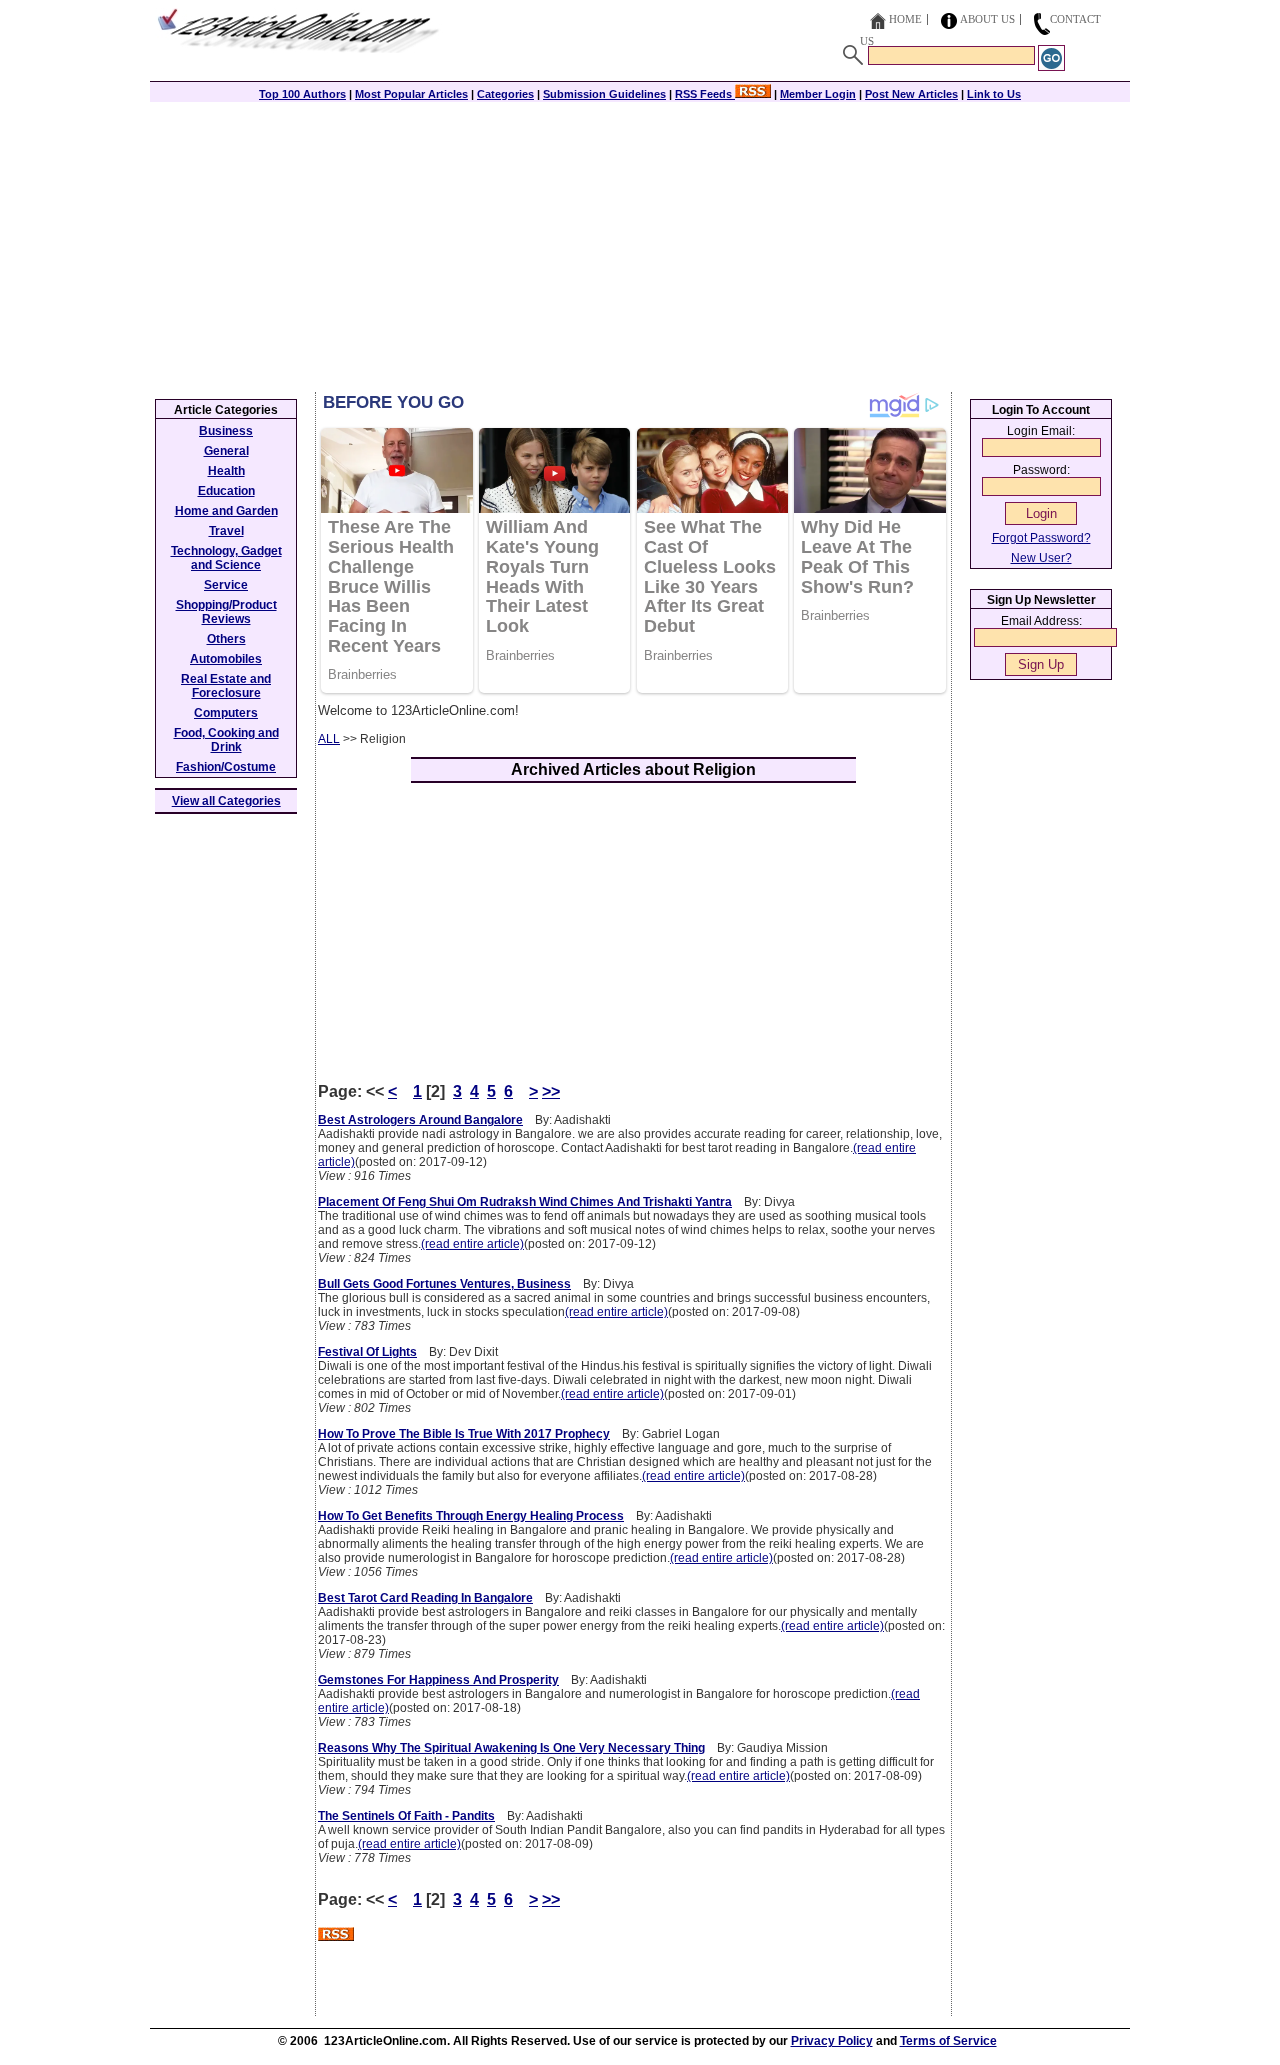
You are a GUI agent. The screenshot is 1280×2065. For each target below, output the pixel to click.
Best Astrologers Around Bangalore (420, 1120)
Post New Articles (911, 94)
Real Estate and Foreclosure (226, 686)
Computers (226, 713)
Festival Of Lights (367, 1352)
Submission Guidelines (604, 94)
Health (226, 471)
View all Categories (226, 801)
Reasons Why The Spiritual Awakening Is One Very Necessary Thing (511, 1748)
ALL (329, 739)
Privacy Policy (832, 2041)
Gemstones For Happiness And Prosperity (438, 1680)
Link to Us (994, 94)
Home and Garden (226, 511)
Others (226, 639)
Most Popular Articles (411, 94)
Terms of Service (948, 2041)
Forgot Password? (1041, 538)
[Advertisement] (640, 242)
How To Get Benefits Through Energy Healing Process (471, 1516)
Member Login (818, 94)
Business (226, 431)
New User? (1041, 558)
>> (551, 1091)
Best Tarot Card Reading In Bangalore (425, 1598)
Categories (505, 94)
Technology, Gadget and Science (226, 558)
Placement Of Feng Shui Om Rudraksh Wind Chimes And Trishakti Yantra (525, 1202)
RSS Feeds (705, 94)
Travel (226, 531)
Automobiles (226, 659)
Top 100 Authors (302, 94)
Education (226, 491)
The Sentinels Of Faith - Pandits (406, 1816)
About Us (987, 19)
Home (905, 19)
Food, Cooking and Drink (226, 740)
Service (226, 585)
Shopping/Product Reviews (226, 612)
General (226, 451)
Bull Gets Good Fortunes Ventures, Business (444, 1284)
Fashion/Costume (226, 767)
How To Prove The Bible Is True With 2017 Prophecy (464, 1434)
